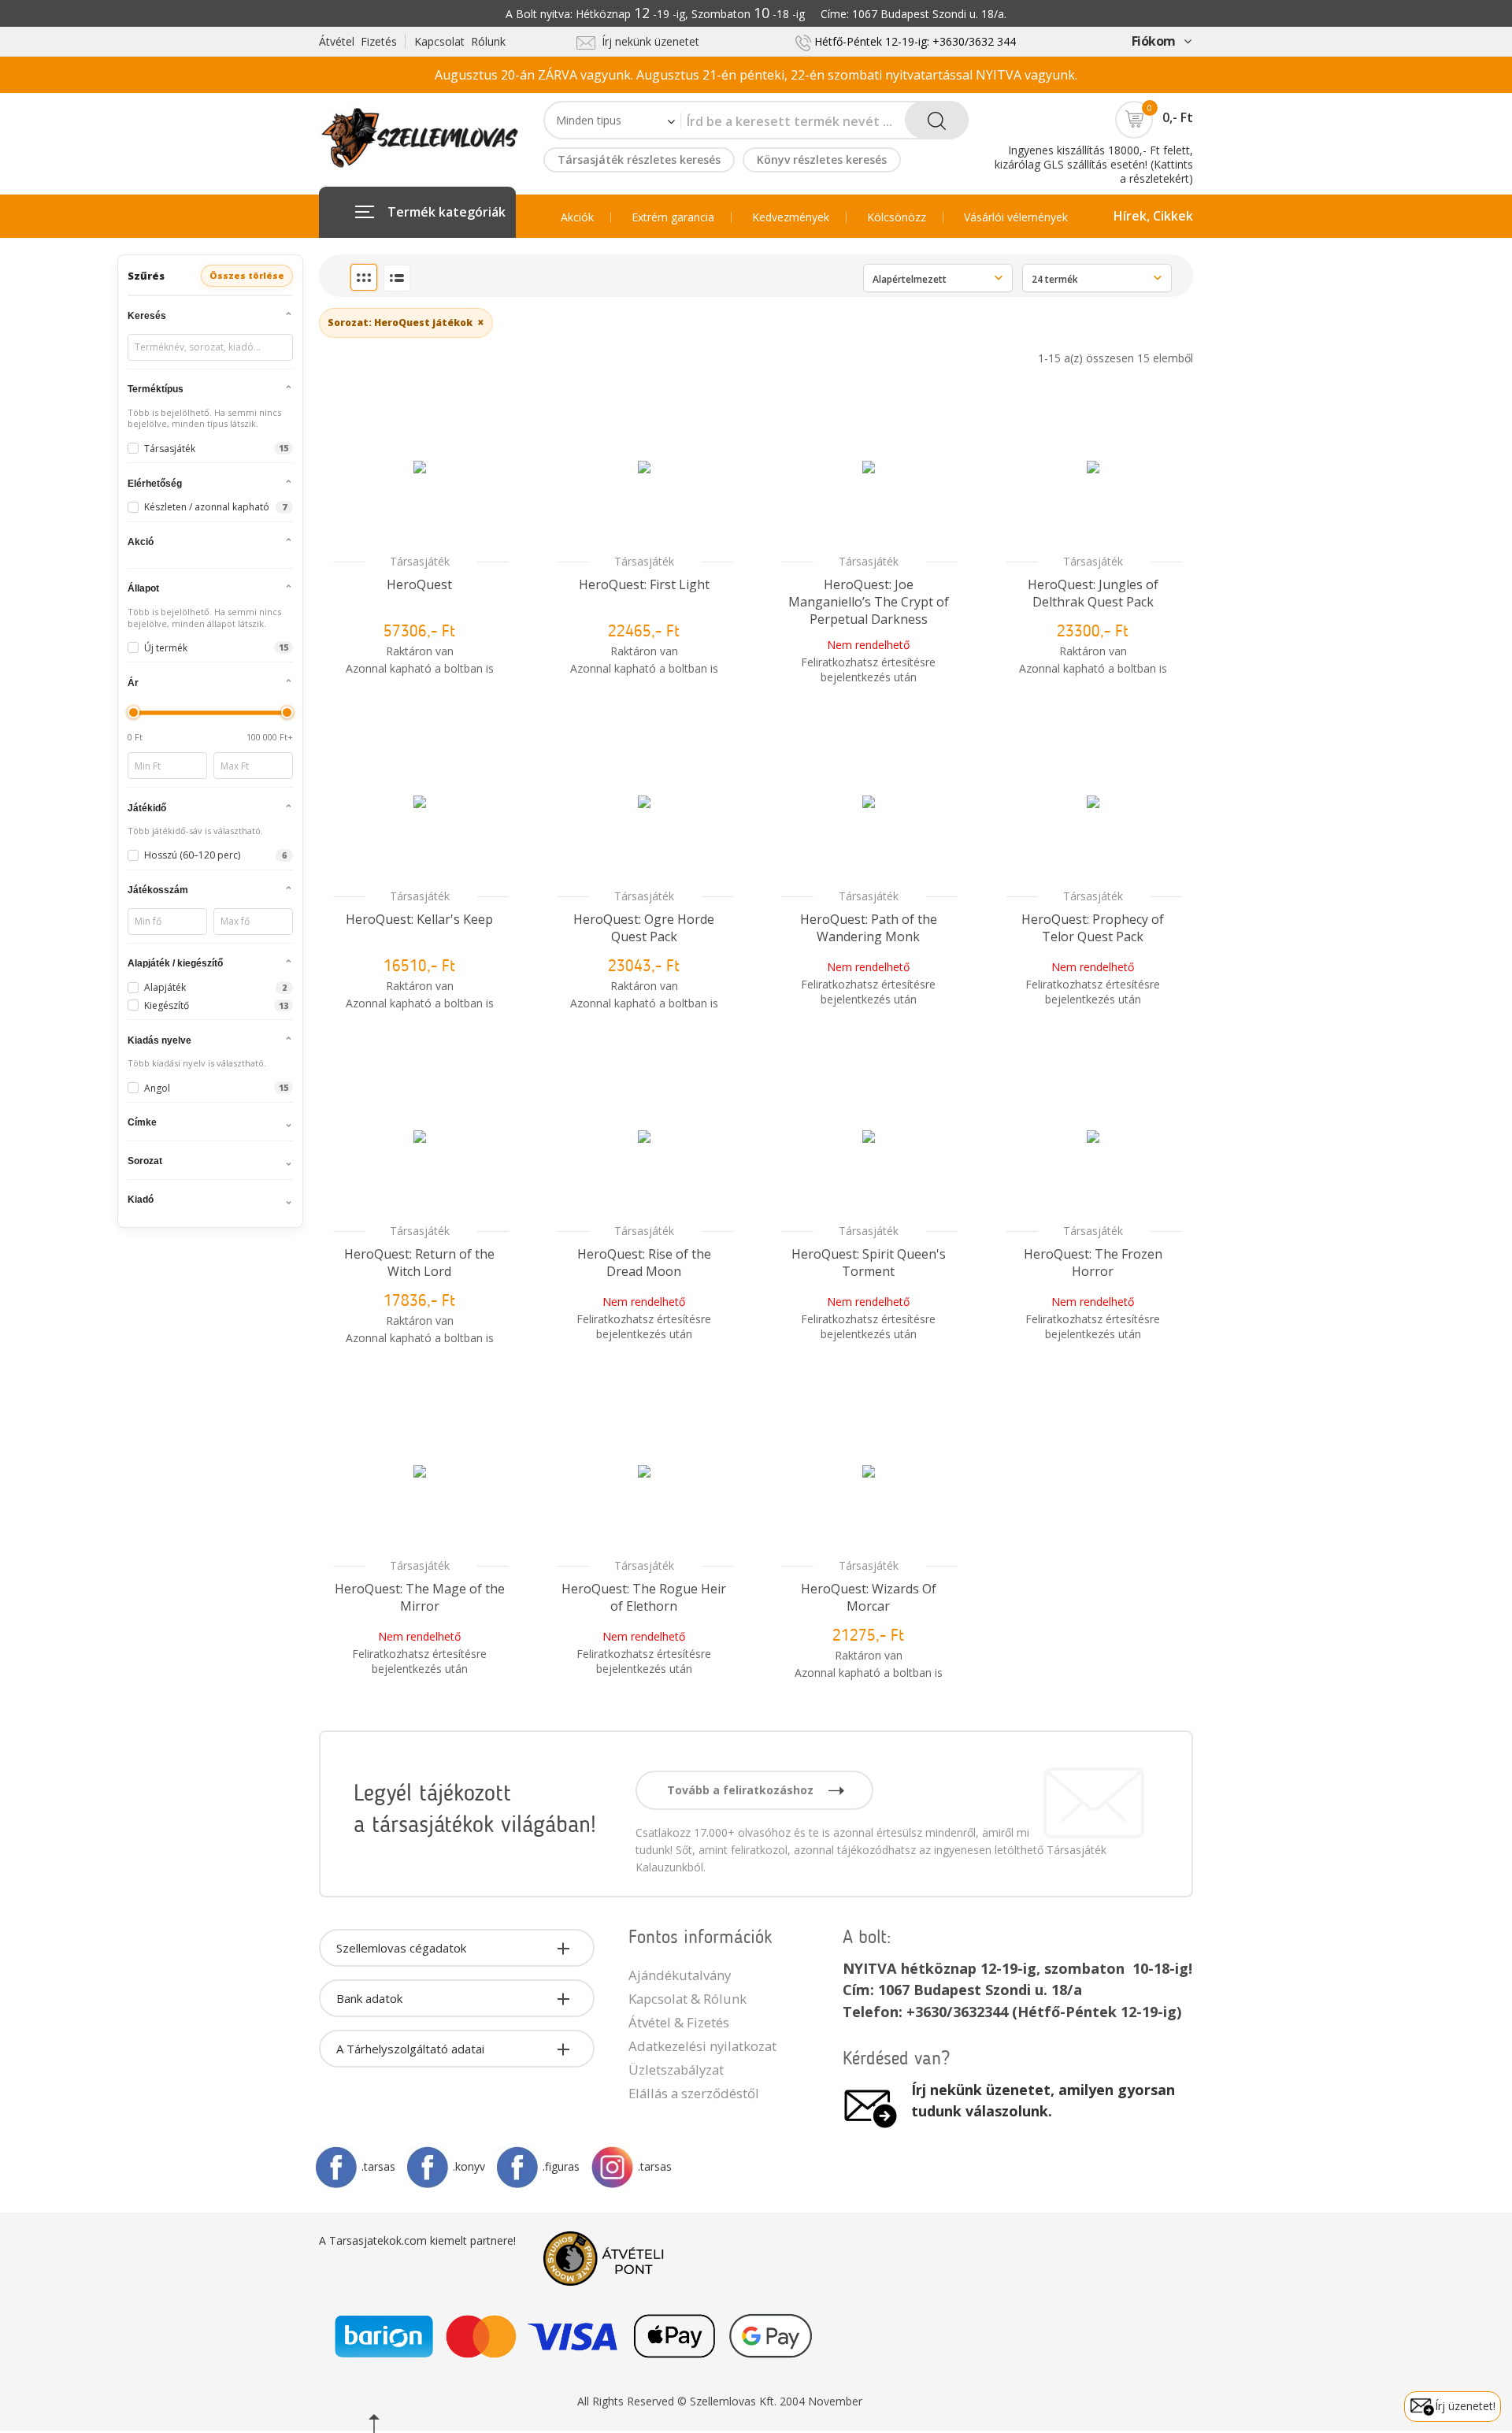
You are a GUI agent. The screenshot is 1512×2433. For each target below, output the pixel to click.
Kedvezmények (791, 217)
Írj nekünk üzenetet (647, 41)
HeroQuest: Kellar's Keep (419, 919)
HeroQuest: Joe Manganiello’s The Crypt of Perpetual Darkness (869, 602)
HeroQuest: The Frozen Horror (1093, 1263)
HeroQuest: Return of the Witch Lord (419, 1263)
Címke (142, 1122)
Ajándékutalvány (680, 1975)
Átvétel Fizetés (358, 41)
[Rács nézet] (364, 277)
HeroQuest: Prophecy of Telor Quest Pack (1093, 928)
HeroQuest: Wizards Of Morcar (869, 1597)
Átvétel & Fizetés (679, 2022)
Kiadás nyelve (159, 1040)
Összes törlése (247, 275)
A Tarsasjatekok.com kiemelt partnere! (417, 2240)
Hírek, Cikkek (1153, 216)
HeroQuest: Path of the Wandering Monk (869, 928)
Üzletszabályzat (676, 2070)
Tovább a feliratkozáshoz (742, 1790)
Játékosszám (158, 890)
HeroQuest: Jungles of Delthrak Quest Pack (1093, 593)
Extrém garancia (673, 217)
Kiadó (141, 1200)
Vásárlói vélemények (1016, 217)
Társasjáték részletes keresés (639, 159)
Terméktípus (156, 389)
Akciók (577, 217)
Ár (133, 683)
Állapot (143, 588)
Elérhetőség (155, 484)
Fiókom (1154, 41)
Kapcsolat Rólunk (460, 41)
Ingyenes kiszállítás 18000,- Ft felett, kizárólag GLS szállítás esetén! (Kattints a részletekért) (1094, 164)
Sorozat (145, 1161)
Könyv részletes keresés (822, 159)
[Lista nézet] (397, 278)
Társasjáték (420, 561)
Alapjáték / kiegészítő (175, 963)
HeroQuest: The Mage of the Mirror (420, 1597)
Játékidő (147, 808)
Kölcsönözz (897, 217)
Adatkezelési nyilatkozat (702, 2046)
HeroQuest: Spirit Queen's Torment (869, 1263)
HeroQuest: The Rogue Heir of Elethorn (644, 1597)
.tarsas (378, 2166)
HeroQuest (419, 584)
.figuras (561, 2166)
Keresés (147, 316)
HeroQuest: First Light (644, 584)
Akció (141, 542)
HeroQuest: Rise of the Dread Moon (644, 1263)
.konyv (469, 2166)
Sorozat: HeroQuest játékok (406, 322)
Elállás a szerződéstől (694, 2093)
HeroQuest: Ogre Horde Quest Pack (644, 928)
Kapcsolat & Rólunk (687, 1999)
